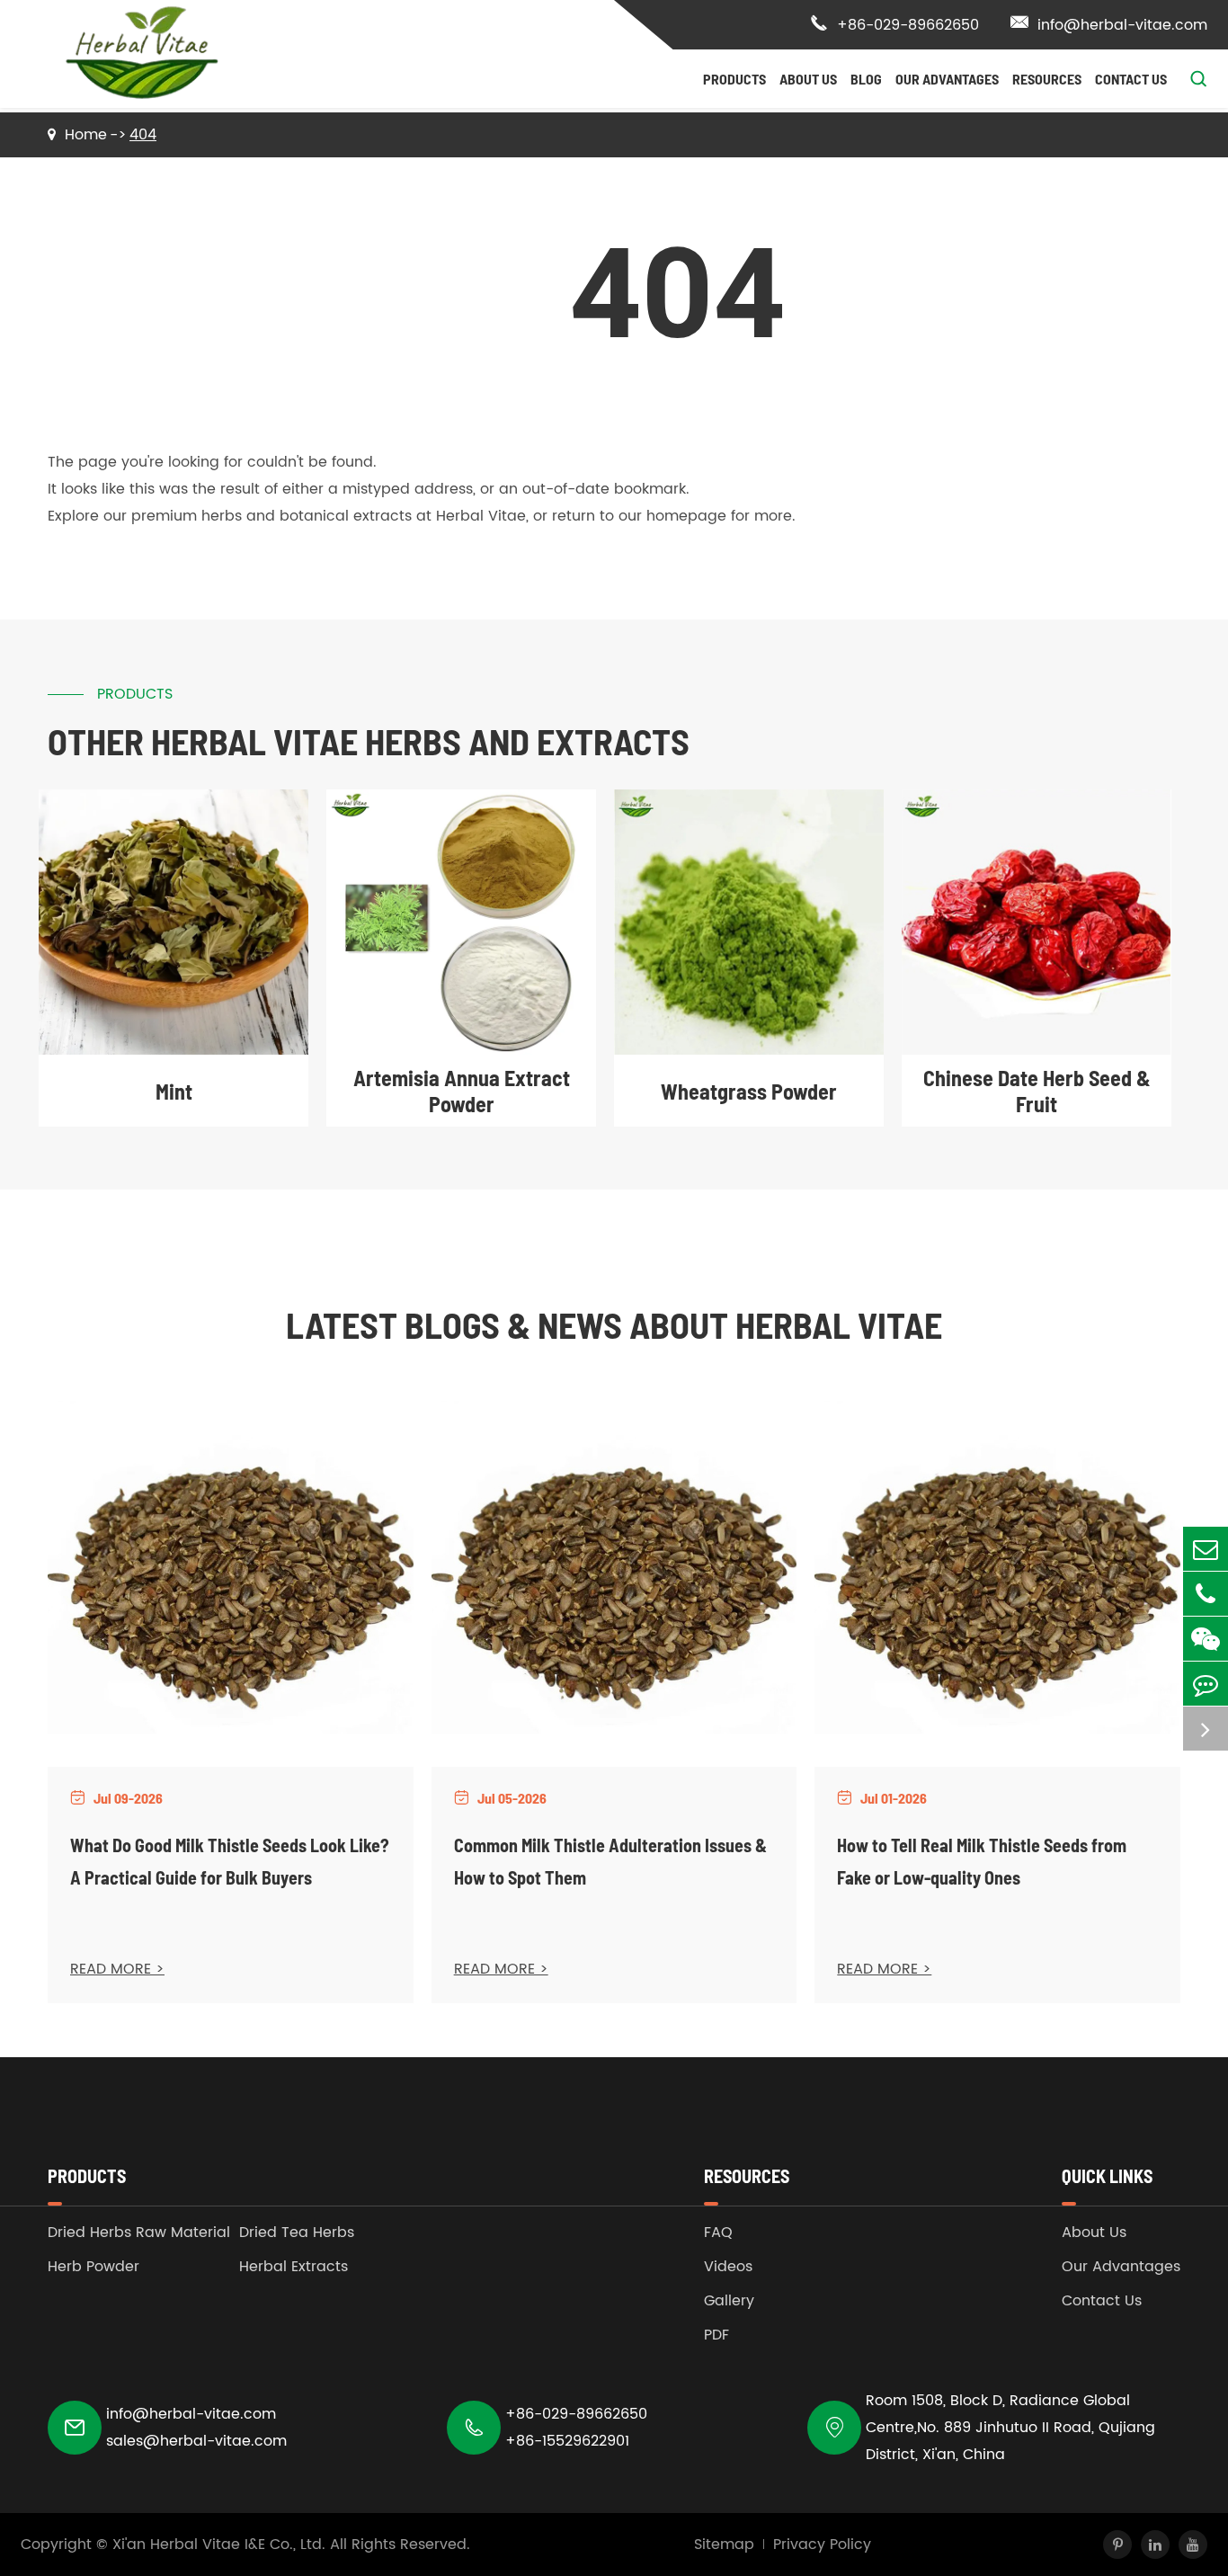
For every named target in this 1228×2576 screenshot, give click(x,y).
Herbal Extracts (294, 2267)
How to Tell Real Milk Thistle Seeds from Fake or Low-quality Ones (982, 1861)
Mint (174, 1091)
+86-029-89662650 (894, 25)
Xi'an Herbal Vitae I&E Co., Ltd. (219, 2545)
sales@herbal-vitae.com (196, 2441)
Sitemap (724, 2545)
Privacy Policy (822, 2545)
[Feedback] (1206, 1684)
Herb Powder (93, 2267)
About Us (808, 79)
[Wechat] (1206, 1639)
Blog (866, 79)
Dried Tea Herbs (297, 2233)
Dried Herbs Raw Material (139, 2233)
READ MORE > (117, 1969)
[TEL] (1206, 1594)
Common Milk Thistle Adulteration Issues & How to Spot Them (610, 1861)
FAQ (718, 2233)
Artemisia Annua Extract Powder (462, 1091)
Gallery (729, 2301)
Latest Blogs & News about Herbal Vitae (614, 1324)
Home (86, 135)
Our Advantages (947, 79)
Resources (1047, 79)
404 (143, 135)
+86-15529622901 (567, 2441)
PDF (716, 2335)
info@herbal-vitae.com (1109, 25)
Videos (728, 2267)
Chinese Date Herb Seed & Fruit (1037, 1091)
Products (734, 79)
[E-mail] (1206, 1549)
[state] (1206, 1729)
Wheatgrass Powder (749, 1091)
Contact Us (1131, 79)
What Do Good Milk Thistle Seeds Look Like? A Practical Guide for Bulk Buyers (230, 1861)
